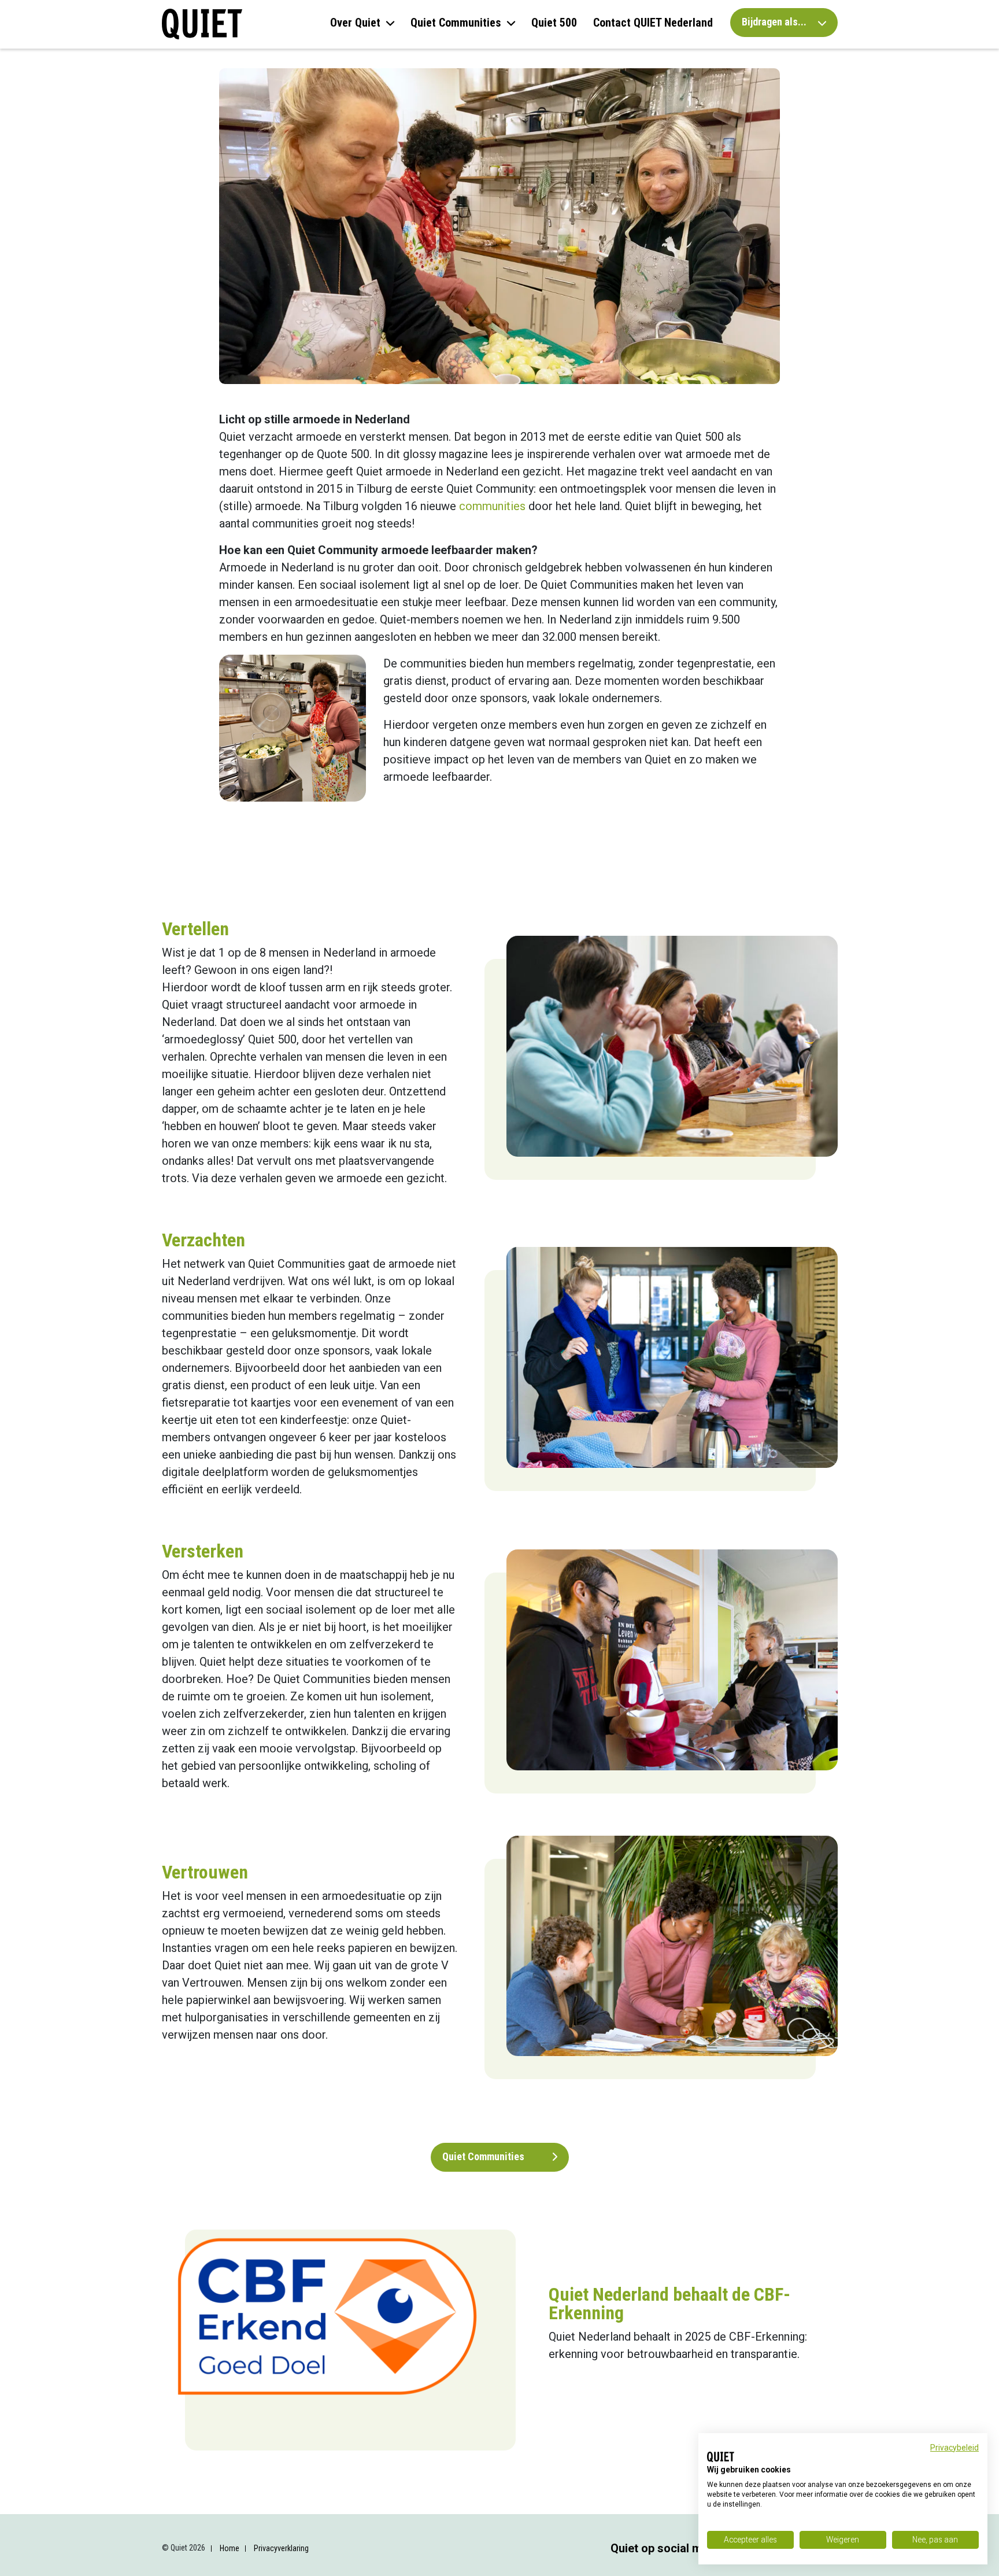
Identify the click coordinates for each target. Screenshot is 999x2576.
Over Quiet (355, 23)
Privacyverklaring (281, 2548)
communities (492, 506)
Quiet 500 (554, 23)
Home (230, 2548)
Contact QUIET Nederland (653, 23)
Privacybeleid (954, 2448)
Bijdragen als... (775, 22)
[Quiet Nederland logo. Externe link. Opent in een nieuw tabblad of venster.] (721, 2457)
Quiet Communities (456, 23)
